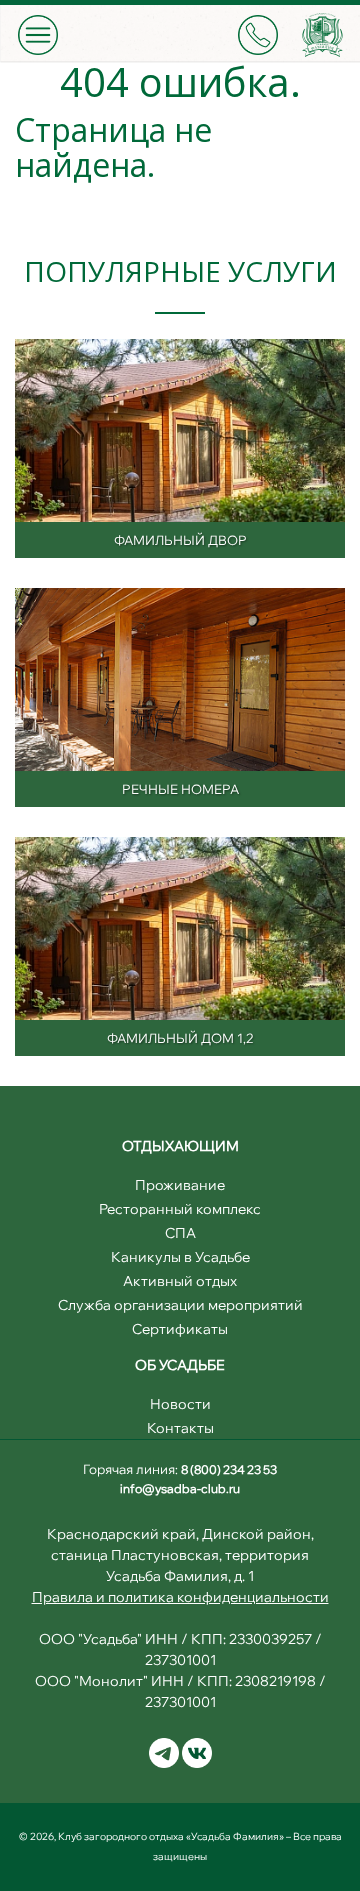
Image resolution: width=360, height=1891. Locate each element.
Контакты (180, 1428)
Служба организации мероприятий (180, 1305)
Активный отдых (180, 1281)
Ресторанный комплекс (180, 1209)
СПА (180, 1233)
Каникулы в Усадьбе (180, 1257)
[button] (37, 34)
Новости (180, 1404)
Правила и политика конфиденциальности (180, 1597)
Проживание (180, 1185)
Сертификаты (180, 1329)
